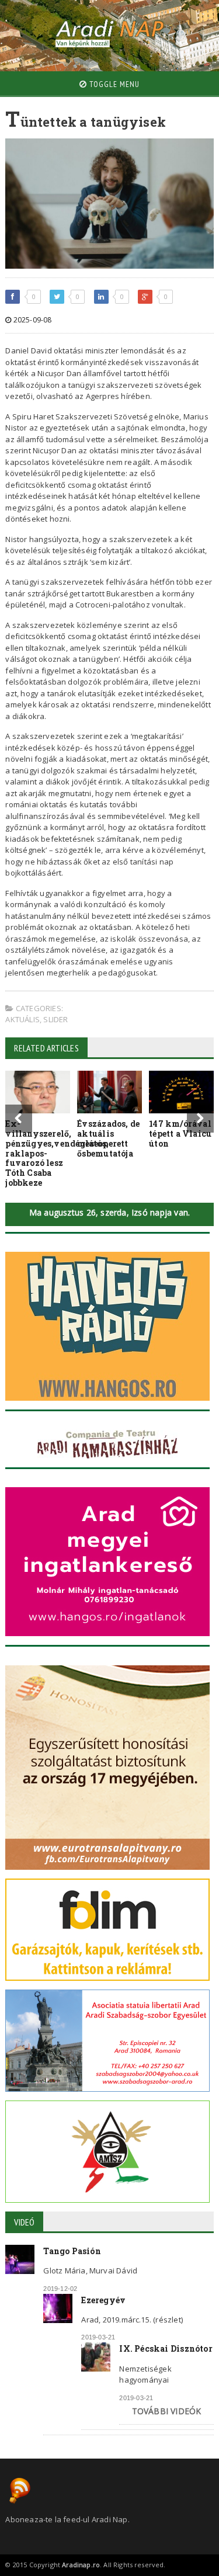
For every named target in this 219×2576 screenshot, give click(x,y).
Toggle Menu (113, 84)
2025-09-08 (32, 320)
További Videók (167, 2411)
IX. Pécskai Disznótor (166, 2348)
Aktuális (22, 1019)
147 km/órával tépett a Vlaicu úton (180, 1133)
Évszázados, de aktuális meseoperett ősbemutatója (108, 1138)
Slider (55, 1019)
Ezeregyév (103, 2300)
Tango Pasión (72, 2251)
